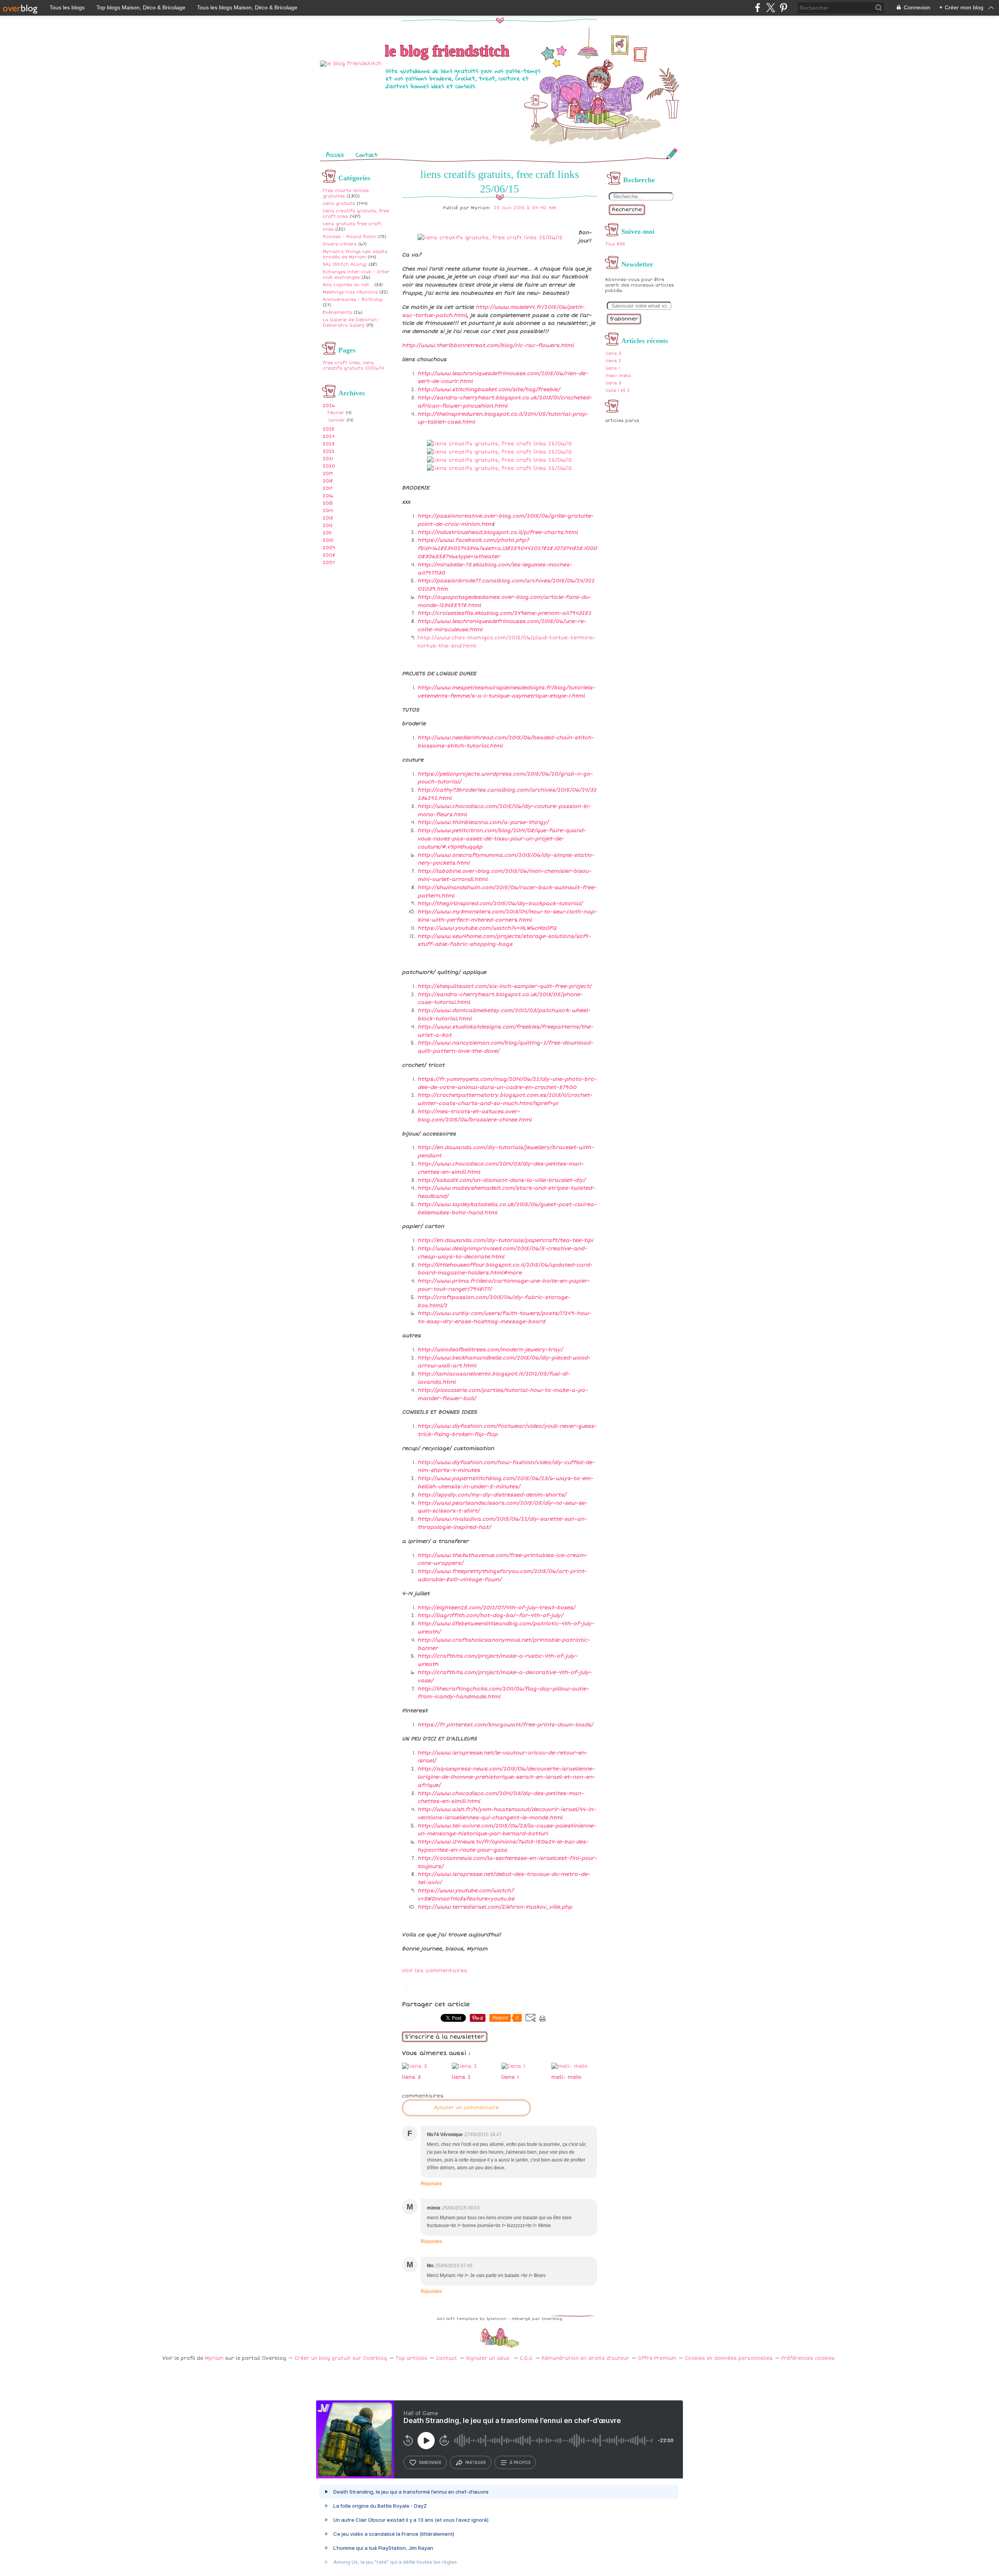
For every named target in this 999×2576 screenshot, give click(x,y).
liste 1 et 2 (618, 390)
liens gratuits (339, 204)
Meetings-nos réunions (350, 292)
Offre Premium (657, 2358)
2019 (328, 474)
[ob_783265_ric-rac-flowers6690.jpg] (490, 238)
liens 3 (613, 353)
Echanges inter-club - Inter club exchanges (356, 275)
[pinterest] (783, 8)
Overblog (552, 2319)
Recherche (627, 210)
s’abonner (430, 2462)
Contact (367, 155)
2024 (329, 437)
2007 (329, 563)
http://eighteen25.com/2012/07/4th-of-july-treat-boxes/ (496, 1608)
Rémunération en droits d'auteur (586, 2358)
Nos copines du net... (348, 285)
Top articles (412, 2358)
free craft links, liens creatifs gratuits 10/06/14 (353, 366)
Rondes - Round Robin (350, 237)
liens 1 (613, 368)
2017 (328, 488)
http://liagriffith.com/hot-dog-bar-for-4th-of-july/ (490, 1615)
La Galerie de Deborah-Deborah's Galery (351, 323)
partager (476, 2462)
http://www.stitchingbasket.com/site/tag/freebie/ (489, 390)
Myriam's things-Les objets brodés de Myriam (355, 254)
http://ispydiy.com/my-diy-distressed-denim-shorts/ (492, 1495)
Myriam (214, 2358)
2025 (329, 429)
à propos (520, 2462)
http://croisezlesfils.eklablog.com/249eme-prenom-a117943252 (504, 613)
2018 (328, 481)
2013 (328, 518)
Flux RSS (615, 244)
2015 (328, 503)
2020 (329, 466)
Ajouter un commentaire (466, 2108)
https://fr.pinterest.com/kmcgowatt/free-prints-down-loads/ (505, 1725)
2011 (327, 533)
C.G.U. (526, 2358)
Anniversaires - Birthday (353, 300)
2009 (329, 548)
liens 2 (613, 361)
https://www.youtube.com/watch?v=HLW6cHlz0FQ (487, 928)
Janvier (336, 420)
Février (336, 413)
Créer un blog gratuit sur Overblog (341, 2358)
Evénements (337, 312)
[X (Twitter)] (771, 8)
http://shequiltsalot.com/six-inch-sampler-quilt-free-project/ (505, 986)
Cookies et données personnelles (729, 2358)
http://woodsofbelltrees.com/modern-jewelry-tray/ (490, 1350)
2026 (329, 406)
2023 (329, 444)
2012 (328, 526)
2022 (329, 451)
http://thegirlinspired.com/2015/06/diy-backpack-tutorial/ (500, 904)
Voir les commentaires (435, 1971)
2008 (329, 555)
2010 (328, 540)
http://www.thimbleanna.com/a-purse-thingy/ (483, 822)
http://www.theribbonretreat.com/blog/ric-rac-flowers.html (488, 345)
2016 (328, 496)
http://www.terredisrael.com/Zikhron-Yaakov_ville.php (495, 1907)
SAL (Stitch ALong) (345, 264)
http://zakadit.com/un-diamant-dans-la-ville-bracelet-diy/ (501, 1180)
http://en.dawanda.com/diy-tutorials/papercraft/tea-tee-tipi (505, 1240)
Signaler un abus (489, 2358)
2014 (328, 511)
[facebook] (758, 8)
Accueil (335, 155)
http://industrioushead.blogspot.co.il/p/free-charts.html (498, 532)
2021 (328, 459)
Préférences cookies (808, 2358)
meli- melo (618, 376)
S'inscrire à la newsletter (445, 2037)
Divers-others (340, 244)
